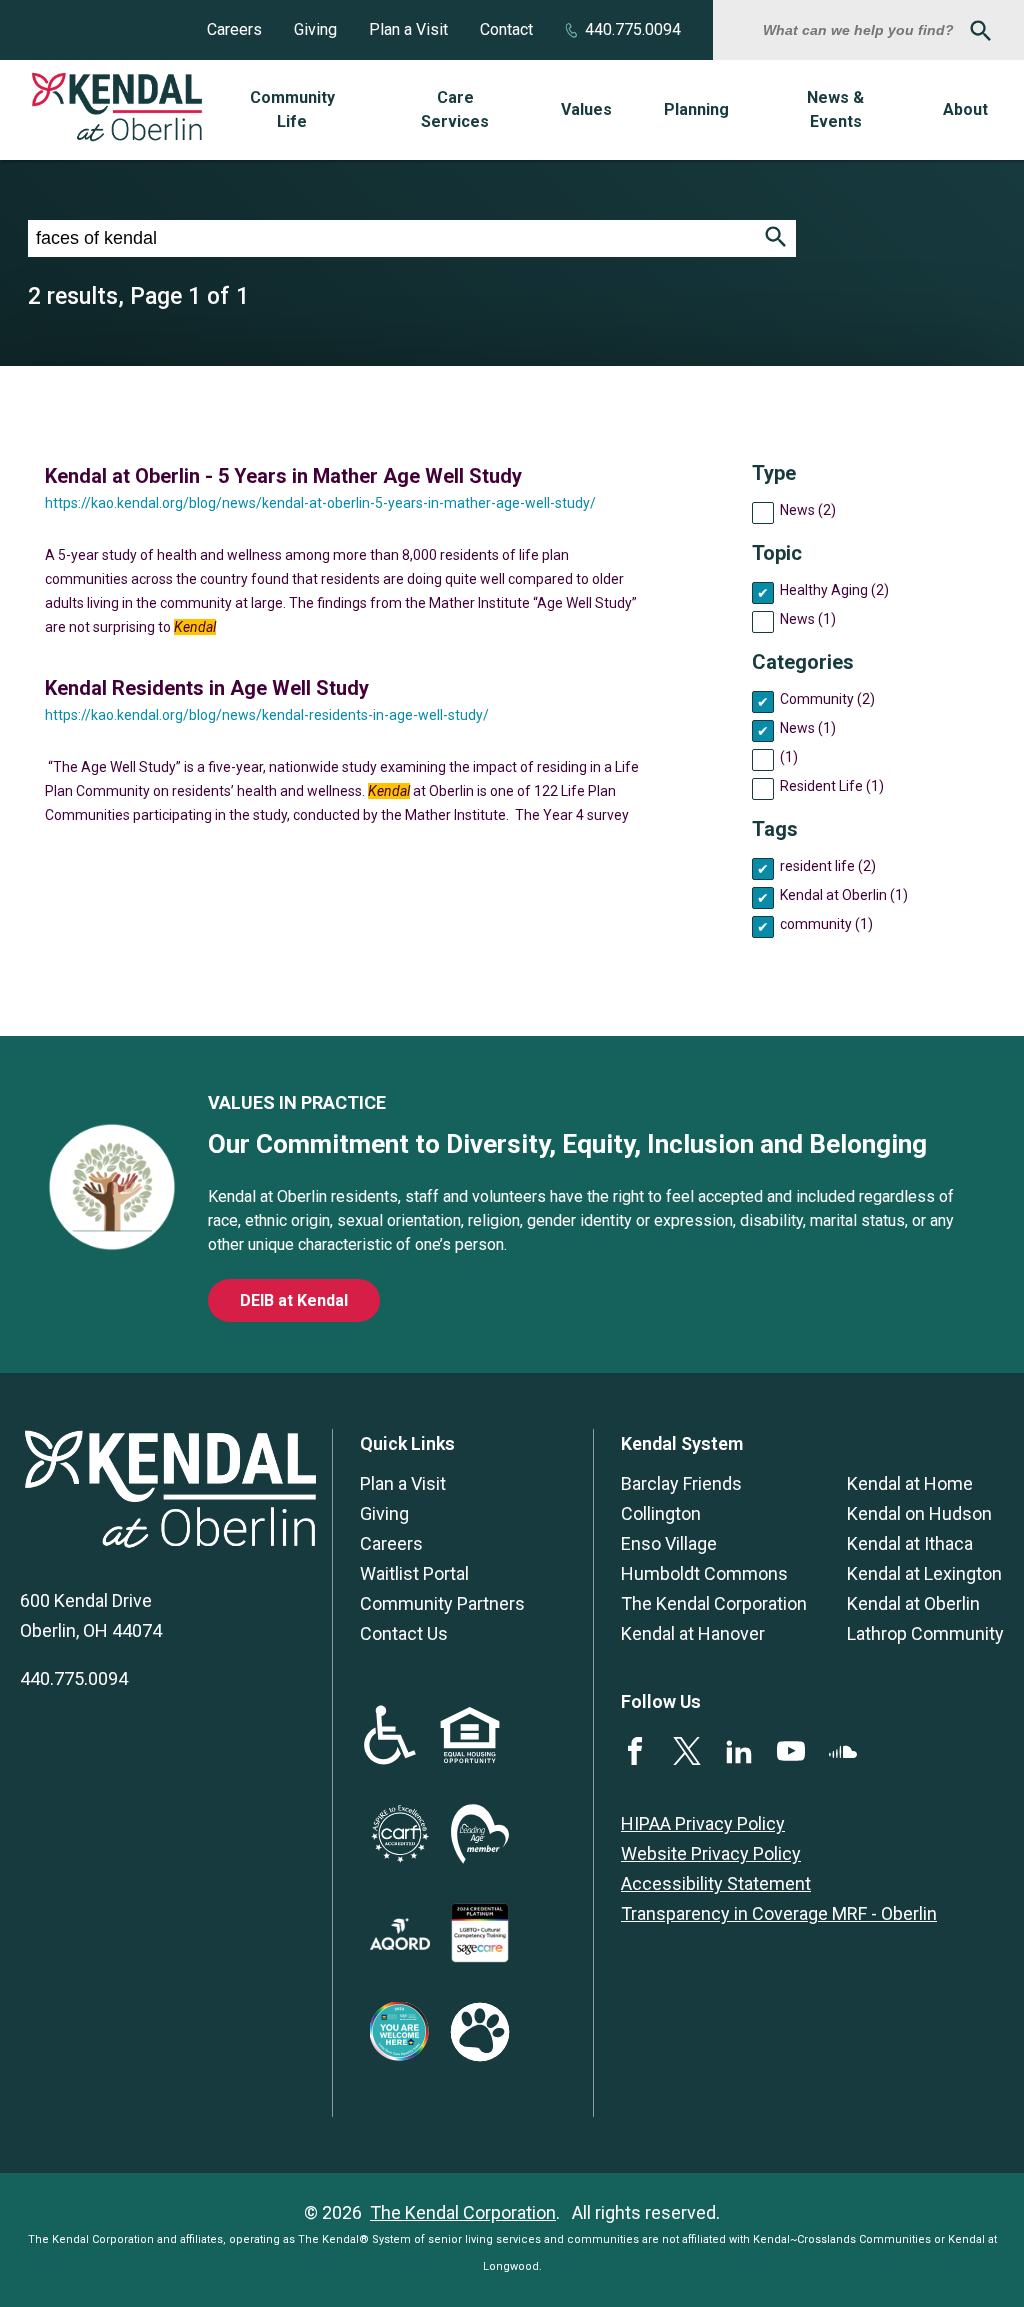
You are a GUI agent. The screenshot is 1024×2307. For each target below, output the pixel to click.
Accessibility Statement (716, 1883)
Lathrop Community (925, 1633)
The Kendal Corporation (714, 1603)
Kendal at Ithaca (910, 1543)
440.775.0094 (633, 29)
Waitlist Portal (414, 1573)
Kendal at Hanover (693, 1633)
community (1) (826, 924)
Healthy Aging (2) (834, 590)
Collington (661, 1513)
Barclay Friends (681, 1483)
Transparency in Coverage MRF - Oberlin (779, 1913)
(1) (789, 757)
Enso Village (669, 1543)
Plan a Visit (408, 29)
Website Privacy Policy (711, 1853)
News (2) (808, 510)
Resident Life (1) (832, 786)
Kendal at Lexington (924, 1573)
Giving (315, 29)
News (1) (808, 619)
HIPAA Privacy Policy (703, 1823)
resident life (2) (828, 866)
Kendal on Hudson (919, 1513)
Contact (506, 29)
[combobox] (861, 30)
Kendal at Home (910, 1483)
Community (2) (827, 699)
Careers (234, 29)
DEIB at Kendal (294, 1300)
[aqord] (400, 1943)
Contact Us (404, 1633)
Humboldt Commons (704, 1573)
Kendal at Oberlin (913, 1603)
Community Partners (442, 1603)
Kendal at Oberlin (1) (844, 895)
